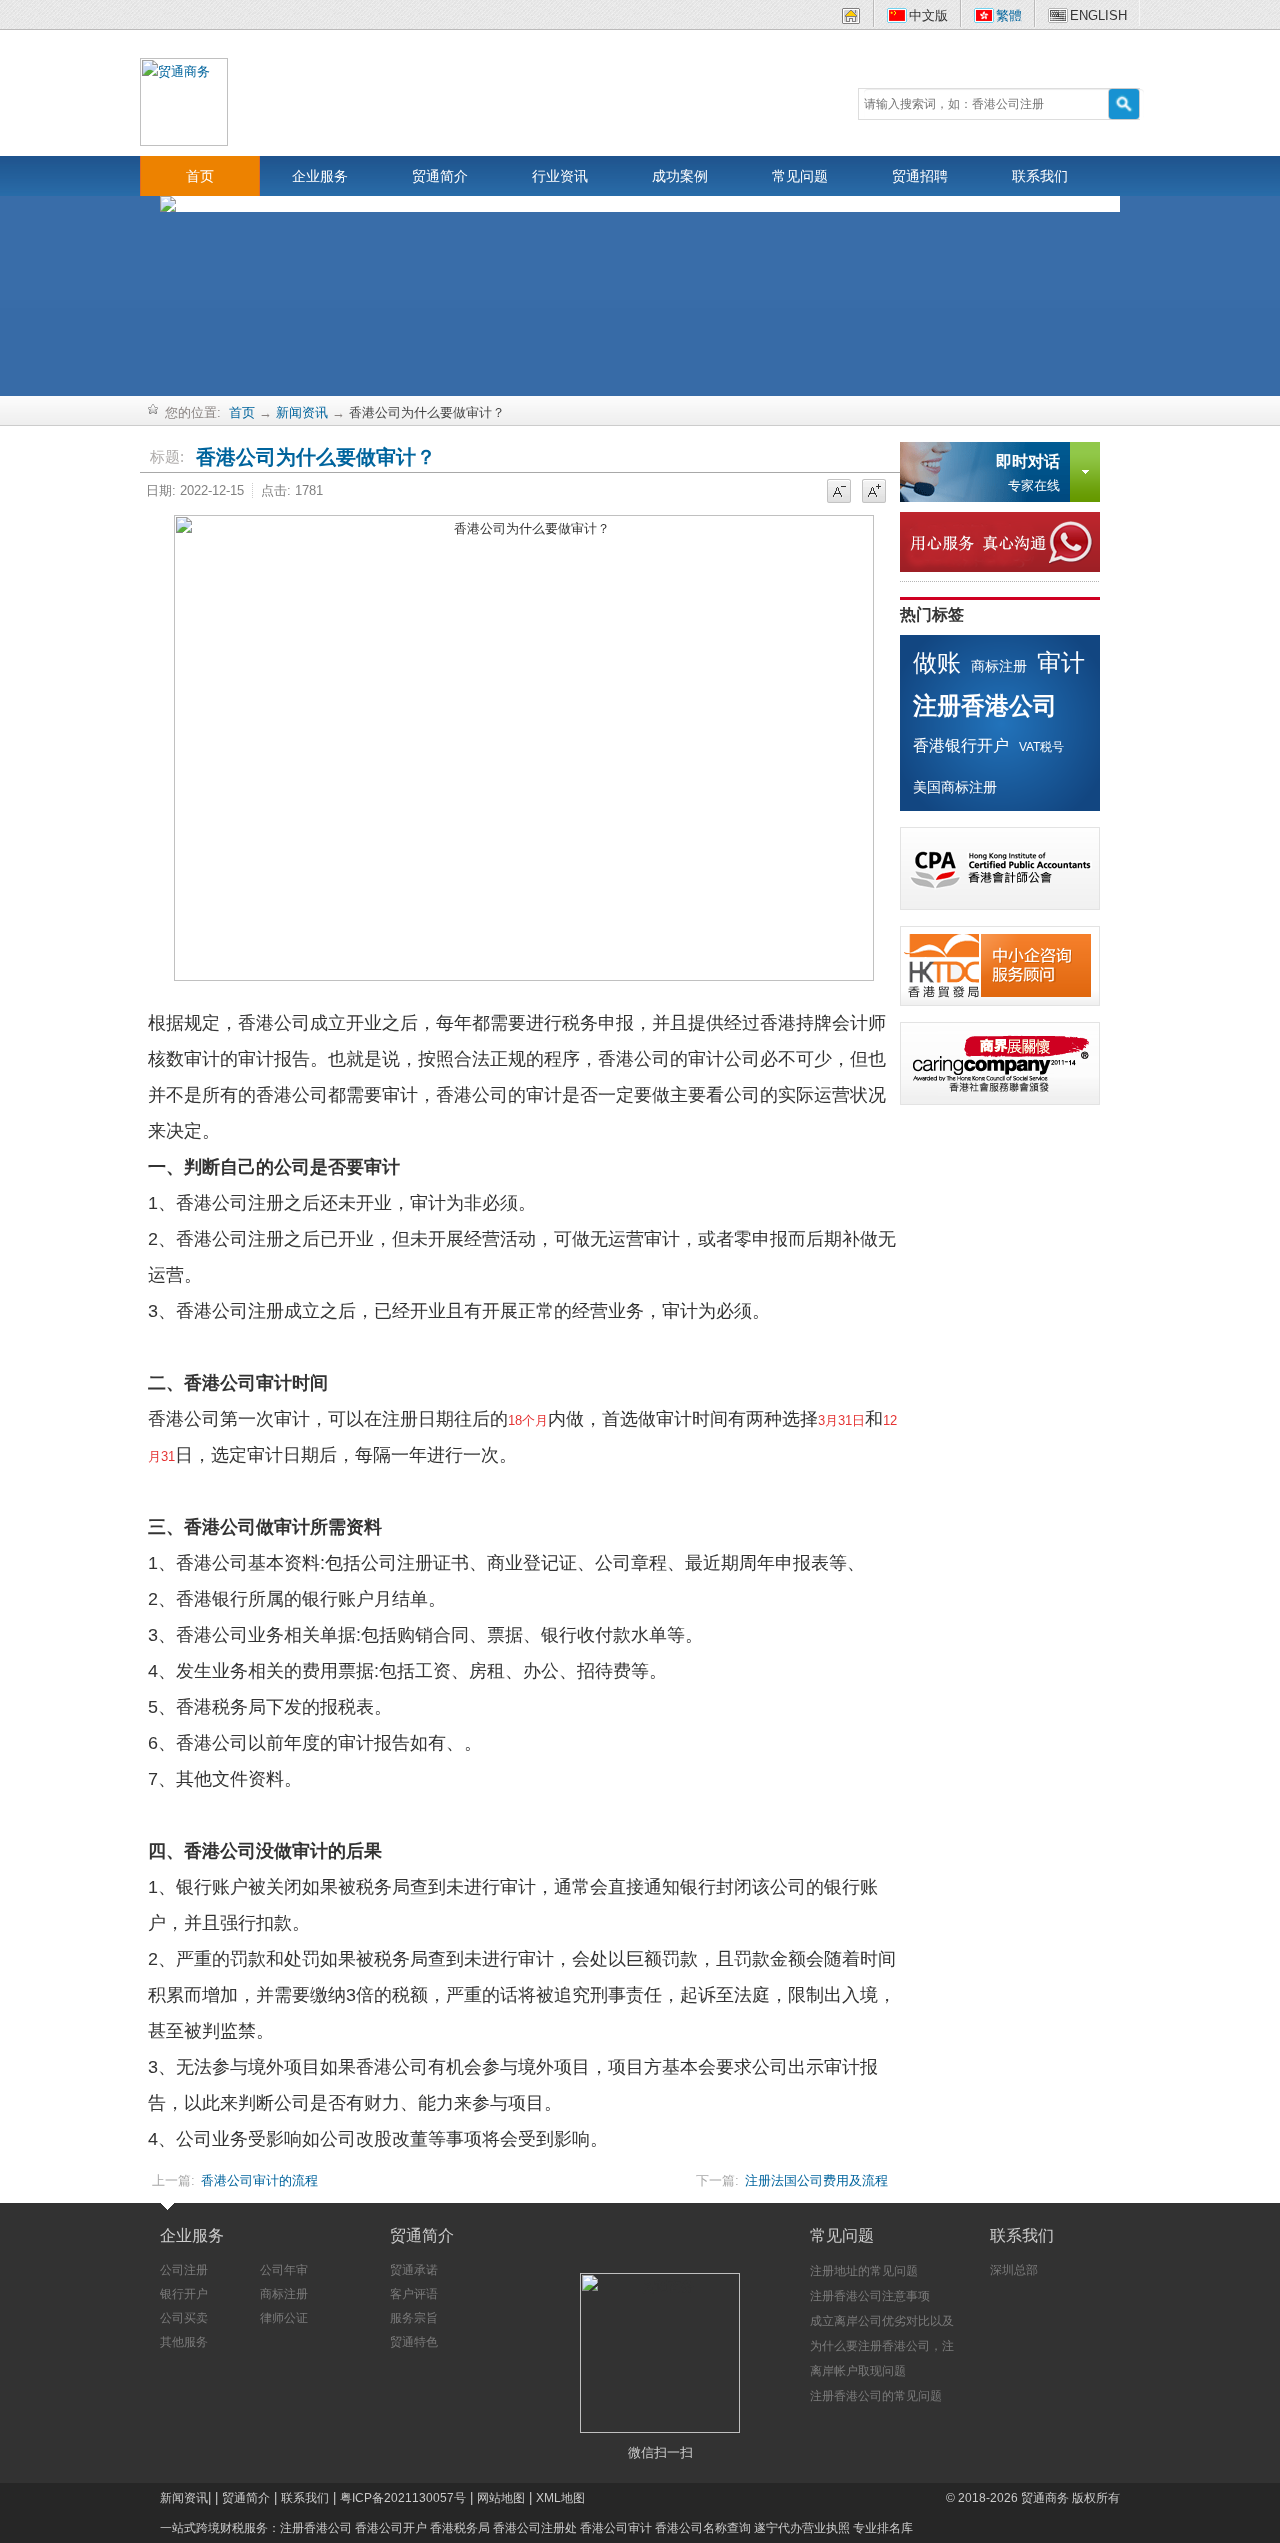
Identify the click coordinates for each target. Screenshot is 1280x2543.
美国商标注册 (955, 787)
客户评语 (414, 2294)
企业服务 (320, 176)
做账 (937, 662)
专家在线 (1028, 473)
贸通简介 (440, 176)
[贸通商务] (184, 100)
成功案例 (680, 176)
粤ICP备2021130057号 (403, 2498)
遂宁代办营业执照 (802, 2528)
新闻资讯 (302, 412)
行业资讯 (560, 176)
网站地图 (501, 2498)
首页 (200, 176)
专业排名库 (883, 2528)
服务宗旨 (414, 2318)
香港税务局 (460, 2528)
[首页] (851, 19)
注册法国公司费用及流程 (816, 2180)
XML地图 (560, 2498)
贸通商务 (1045, 2498)
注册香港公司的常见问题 (876, 2396)
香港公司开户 (391, 2528)
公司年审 (284, 2270)
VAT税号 (1041, 747)
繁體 (1009, 15)
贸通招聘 (920, 176)
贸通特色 (414, 2342)
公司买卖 (184, 2318)
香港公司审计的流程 (259, 2180)
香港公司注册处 (535, 2528)
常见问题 (800, 176)
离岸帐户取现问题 (858, 2371)
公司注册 (184, 2270)
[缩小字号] (839, 492)
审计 (1061, 662)
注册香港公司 (985, 705)
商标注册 (999, 666)
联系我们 (1040, 176)
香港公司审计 (616, 2528)
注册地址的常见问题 (864, 2271)
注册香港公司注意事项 (870, 2296)
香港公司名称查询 (703, 2528)
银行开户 (184, 2294)
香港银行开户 (961, 745)
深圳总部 (1014, 2270)
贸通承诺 (414, 2270)
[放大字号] (874, 492)
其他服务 (184, 2342)
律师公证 (284, 2318)
